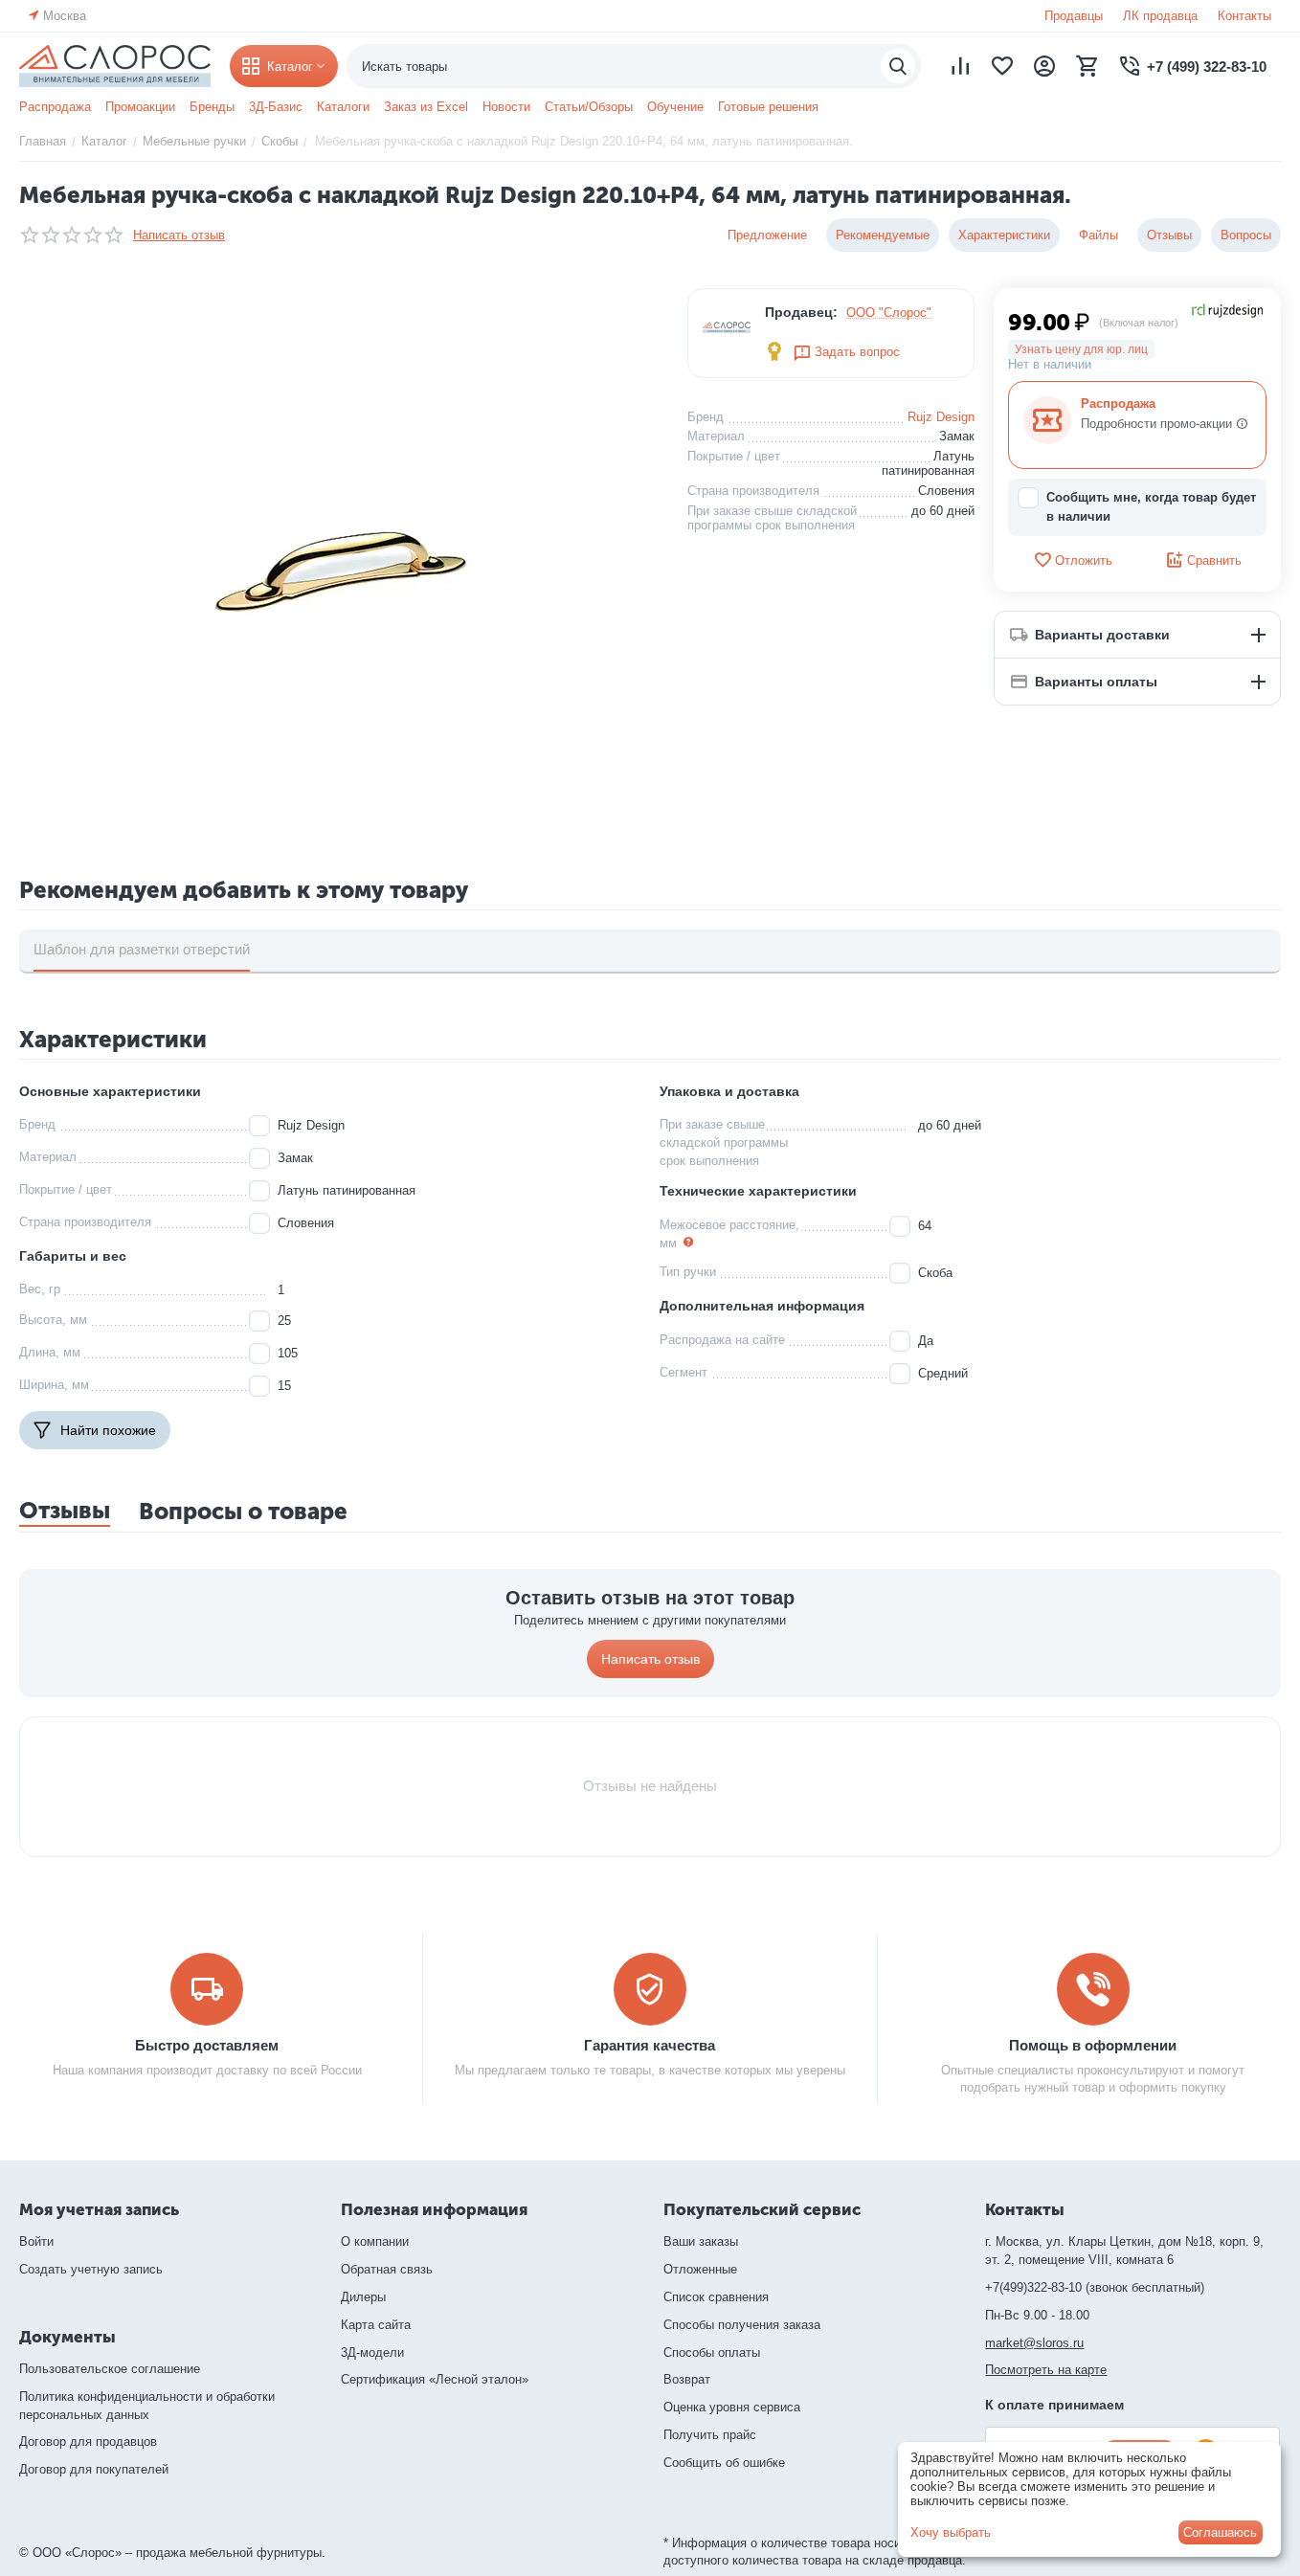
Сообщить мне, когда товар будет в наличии (1151, 507)
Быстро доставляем (207, 2045)
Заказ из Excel (426, 107)
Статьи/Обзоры (589, 107)
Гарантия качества (650, 2045)
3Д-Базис (276, 107)
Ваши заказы (701, 2241)
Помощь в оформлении (1093, 2045)
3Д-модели (372, 2352)
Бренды (212, 107)
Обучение (675, 107)
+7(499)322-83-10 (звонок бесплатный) (1095, 2287)
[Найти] (898, 66)
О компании (375, 2241)
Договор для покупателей (94, 2469)
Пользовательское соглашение (110, 2369)
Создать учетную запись (91, 2269)
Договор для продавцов (88, 2442)
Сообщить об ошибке (724, 2463)
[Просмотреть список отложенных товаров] (1002, 66)
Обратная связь (387, 2269)
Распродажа (55, 107)
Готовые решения (768, 107)
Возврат (687, 2379)
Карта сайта (376, 2325)
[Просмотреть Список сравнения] (960, 66)
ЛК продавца (1160, 16)
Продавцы (1074, 16)
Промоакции (140, 107)
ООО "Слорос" (889, 313)
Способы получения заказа (742, 2325)
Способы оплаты (712, 2352)
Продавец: (801, 312)
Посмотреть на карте (1046, 2370)
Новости (506, 107)
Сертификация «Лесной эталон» (435, 2379)
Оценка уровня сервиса (732, 2407)
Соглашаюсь (1220, 2532)
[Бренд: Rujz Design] (1228, 310)
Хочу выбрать (951, 2532)
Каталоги (343, 107)
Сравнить (1214, 560)
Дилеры (363, 2297)
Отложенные (700, 2269)
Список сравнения (716, 2297)
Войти (36, 2241)
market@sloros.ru (1034, 2343)
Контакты (1244, 16)
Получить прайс (710, 2435)
